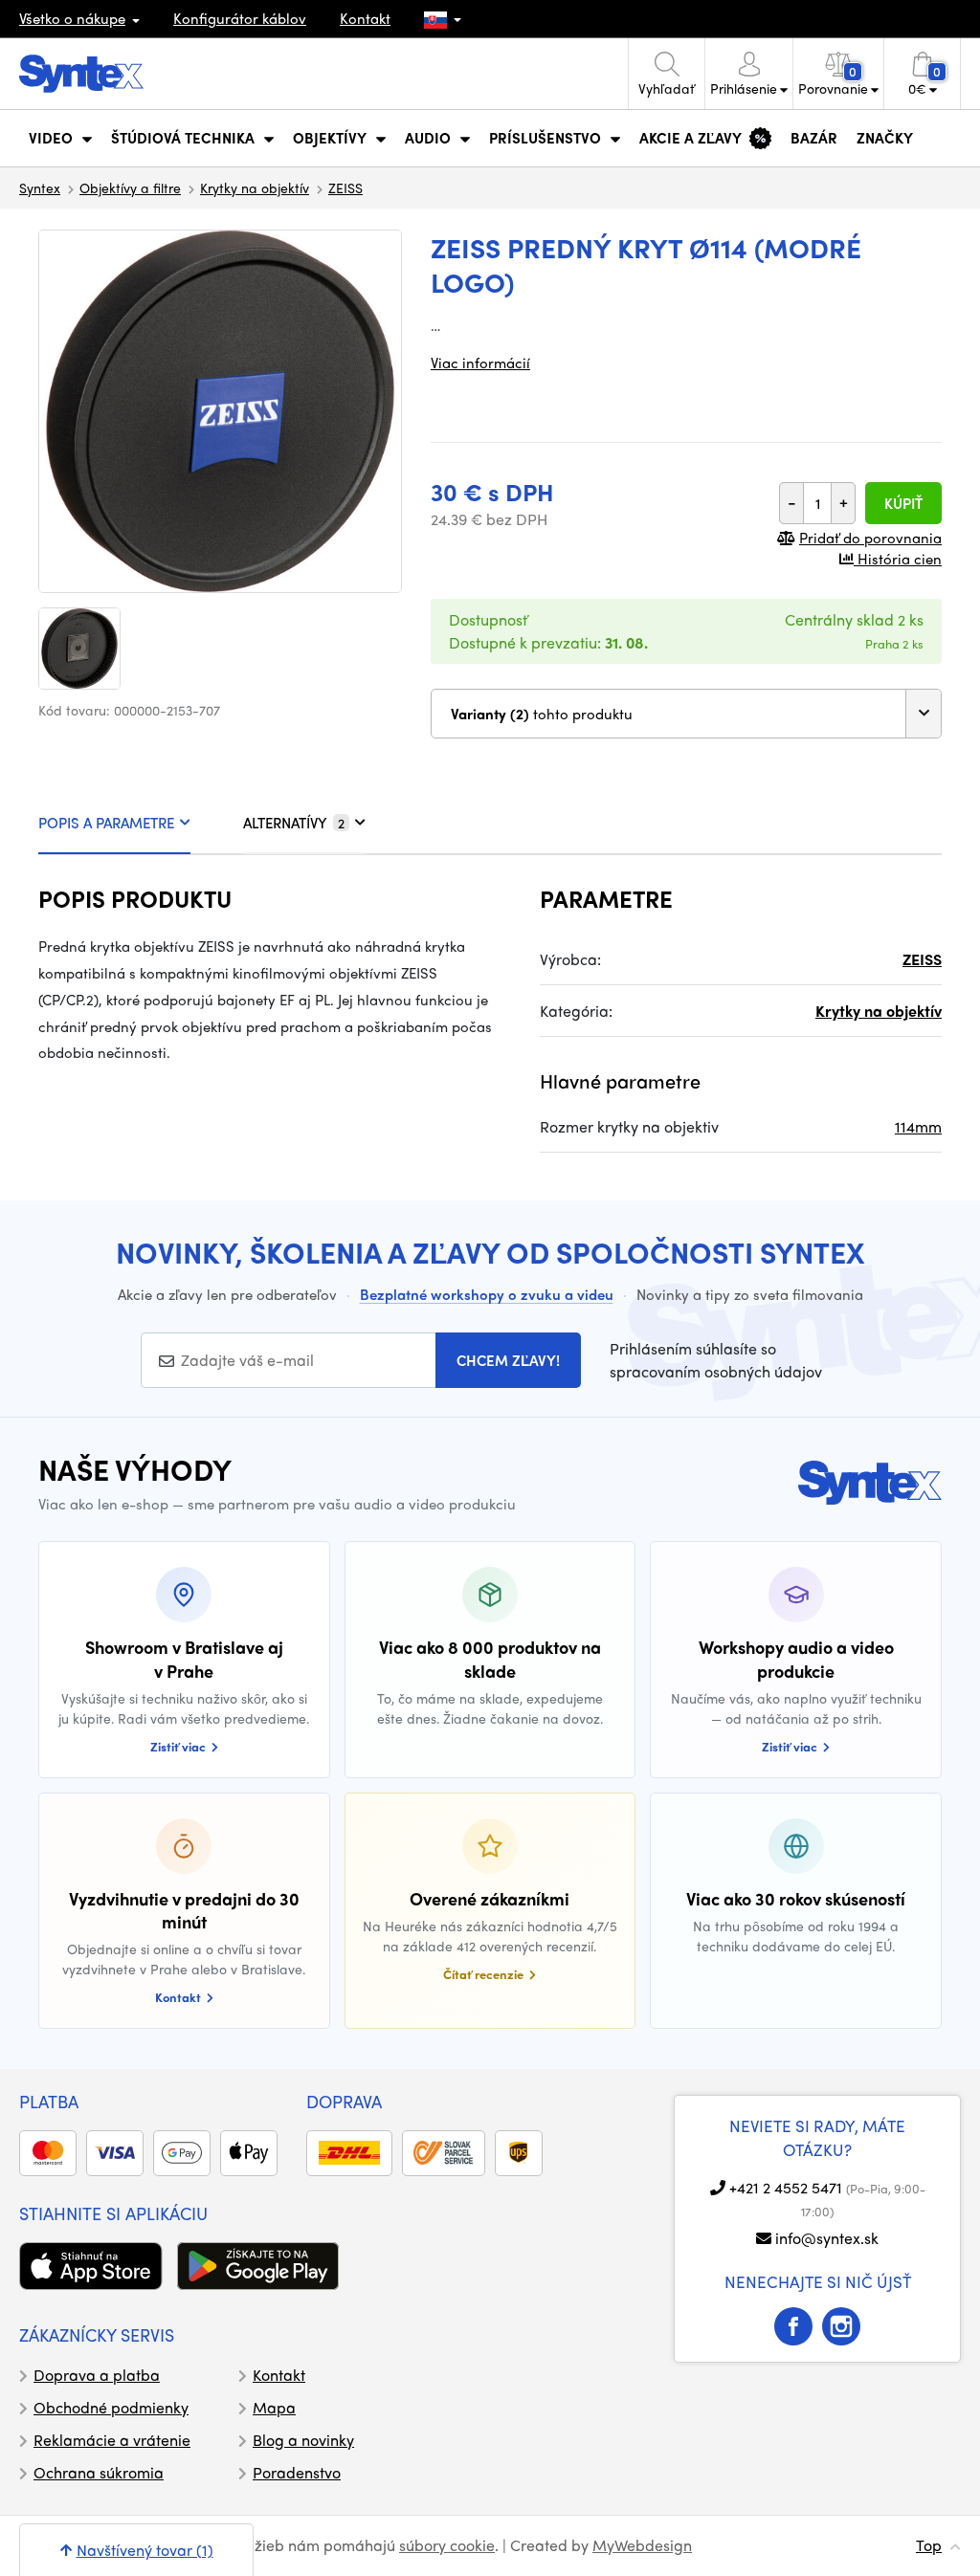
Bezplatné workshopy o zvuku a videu (487, 1294)
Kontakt (365, 18)
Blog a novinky (303, 2440)
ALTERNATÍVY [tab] (294, 823)
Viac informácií (480, 363)
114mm (918, 1126)
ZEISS (345, 187)
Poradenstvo (297, 2472)
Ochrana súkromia (99, 2472)
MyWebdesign (642, 2545)
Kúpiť (903, 503)
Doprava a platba (97, 2375)
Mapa (274, 2407)
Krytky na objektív (255, 187)
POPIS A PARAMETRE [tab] (106, 823)
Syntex (40, 187)
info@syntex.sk (827, 2238)
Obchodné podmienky (111, 2407)
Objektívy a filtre (130, 187)
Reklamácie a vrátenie (112, 2440)
